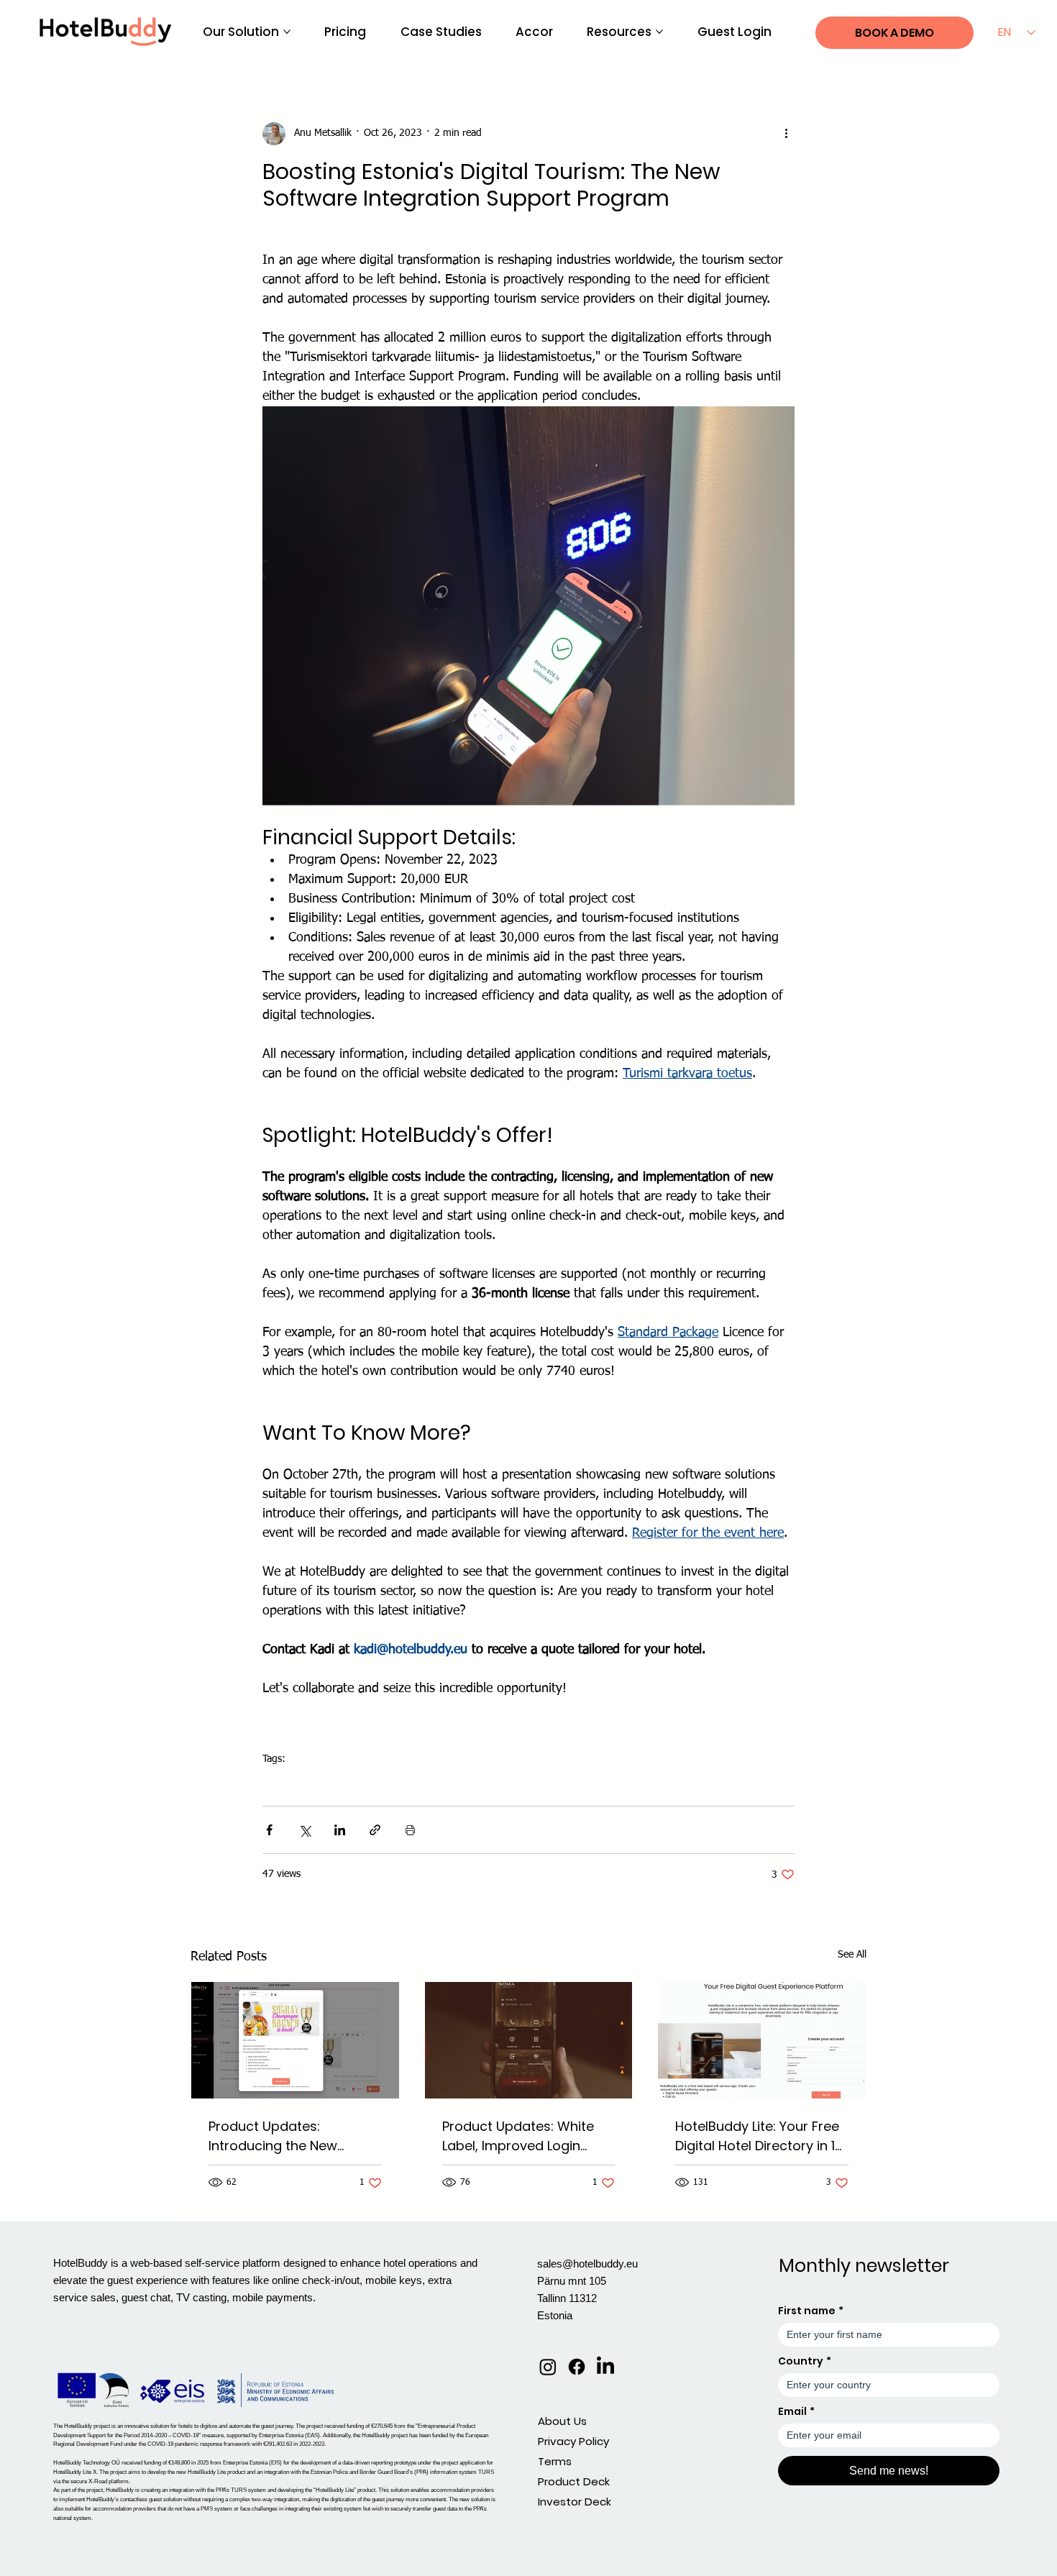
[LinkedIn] (605, 2367)
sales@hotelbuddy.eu (587, 2264)
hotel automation (302, 1781)
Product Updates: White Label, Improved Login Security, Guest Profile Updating (518, 2136)
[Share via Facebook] (269, 1830)
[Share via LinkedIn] (340, 1830)
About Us (562, 2421)
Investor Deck (575, 2502)
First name (811, 2311)
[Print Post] (410, 1830)
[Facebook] (577, 2367)
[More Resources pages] (659, 32)
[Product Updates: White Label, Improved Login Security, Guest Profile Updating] (529, 2040)
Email (796, 2412)
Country (805, 2361)
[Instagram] (548, 2367)
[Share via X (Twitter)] (305, 1830)
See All (852, 1955)
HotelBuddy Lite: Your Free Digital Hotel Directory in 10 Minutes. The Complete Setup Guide (759, 2136)
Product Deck (574, 2481)
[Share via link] (375, 1830)
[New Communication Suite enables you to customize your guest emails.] (295, 2040)
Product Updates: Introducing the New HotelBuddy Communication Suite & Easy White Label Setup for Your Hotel (293, 2136)
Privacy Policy (573, 2441)
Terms (555, 2461)
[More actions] (786, 134)
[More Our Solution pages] (287, 32)
